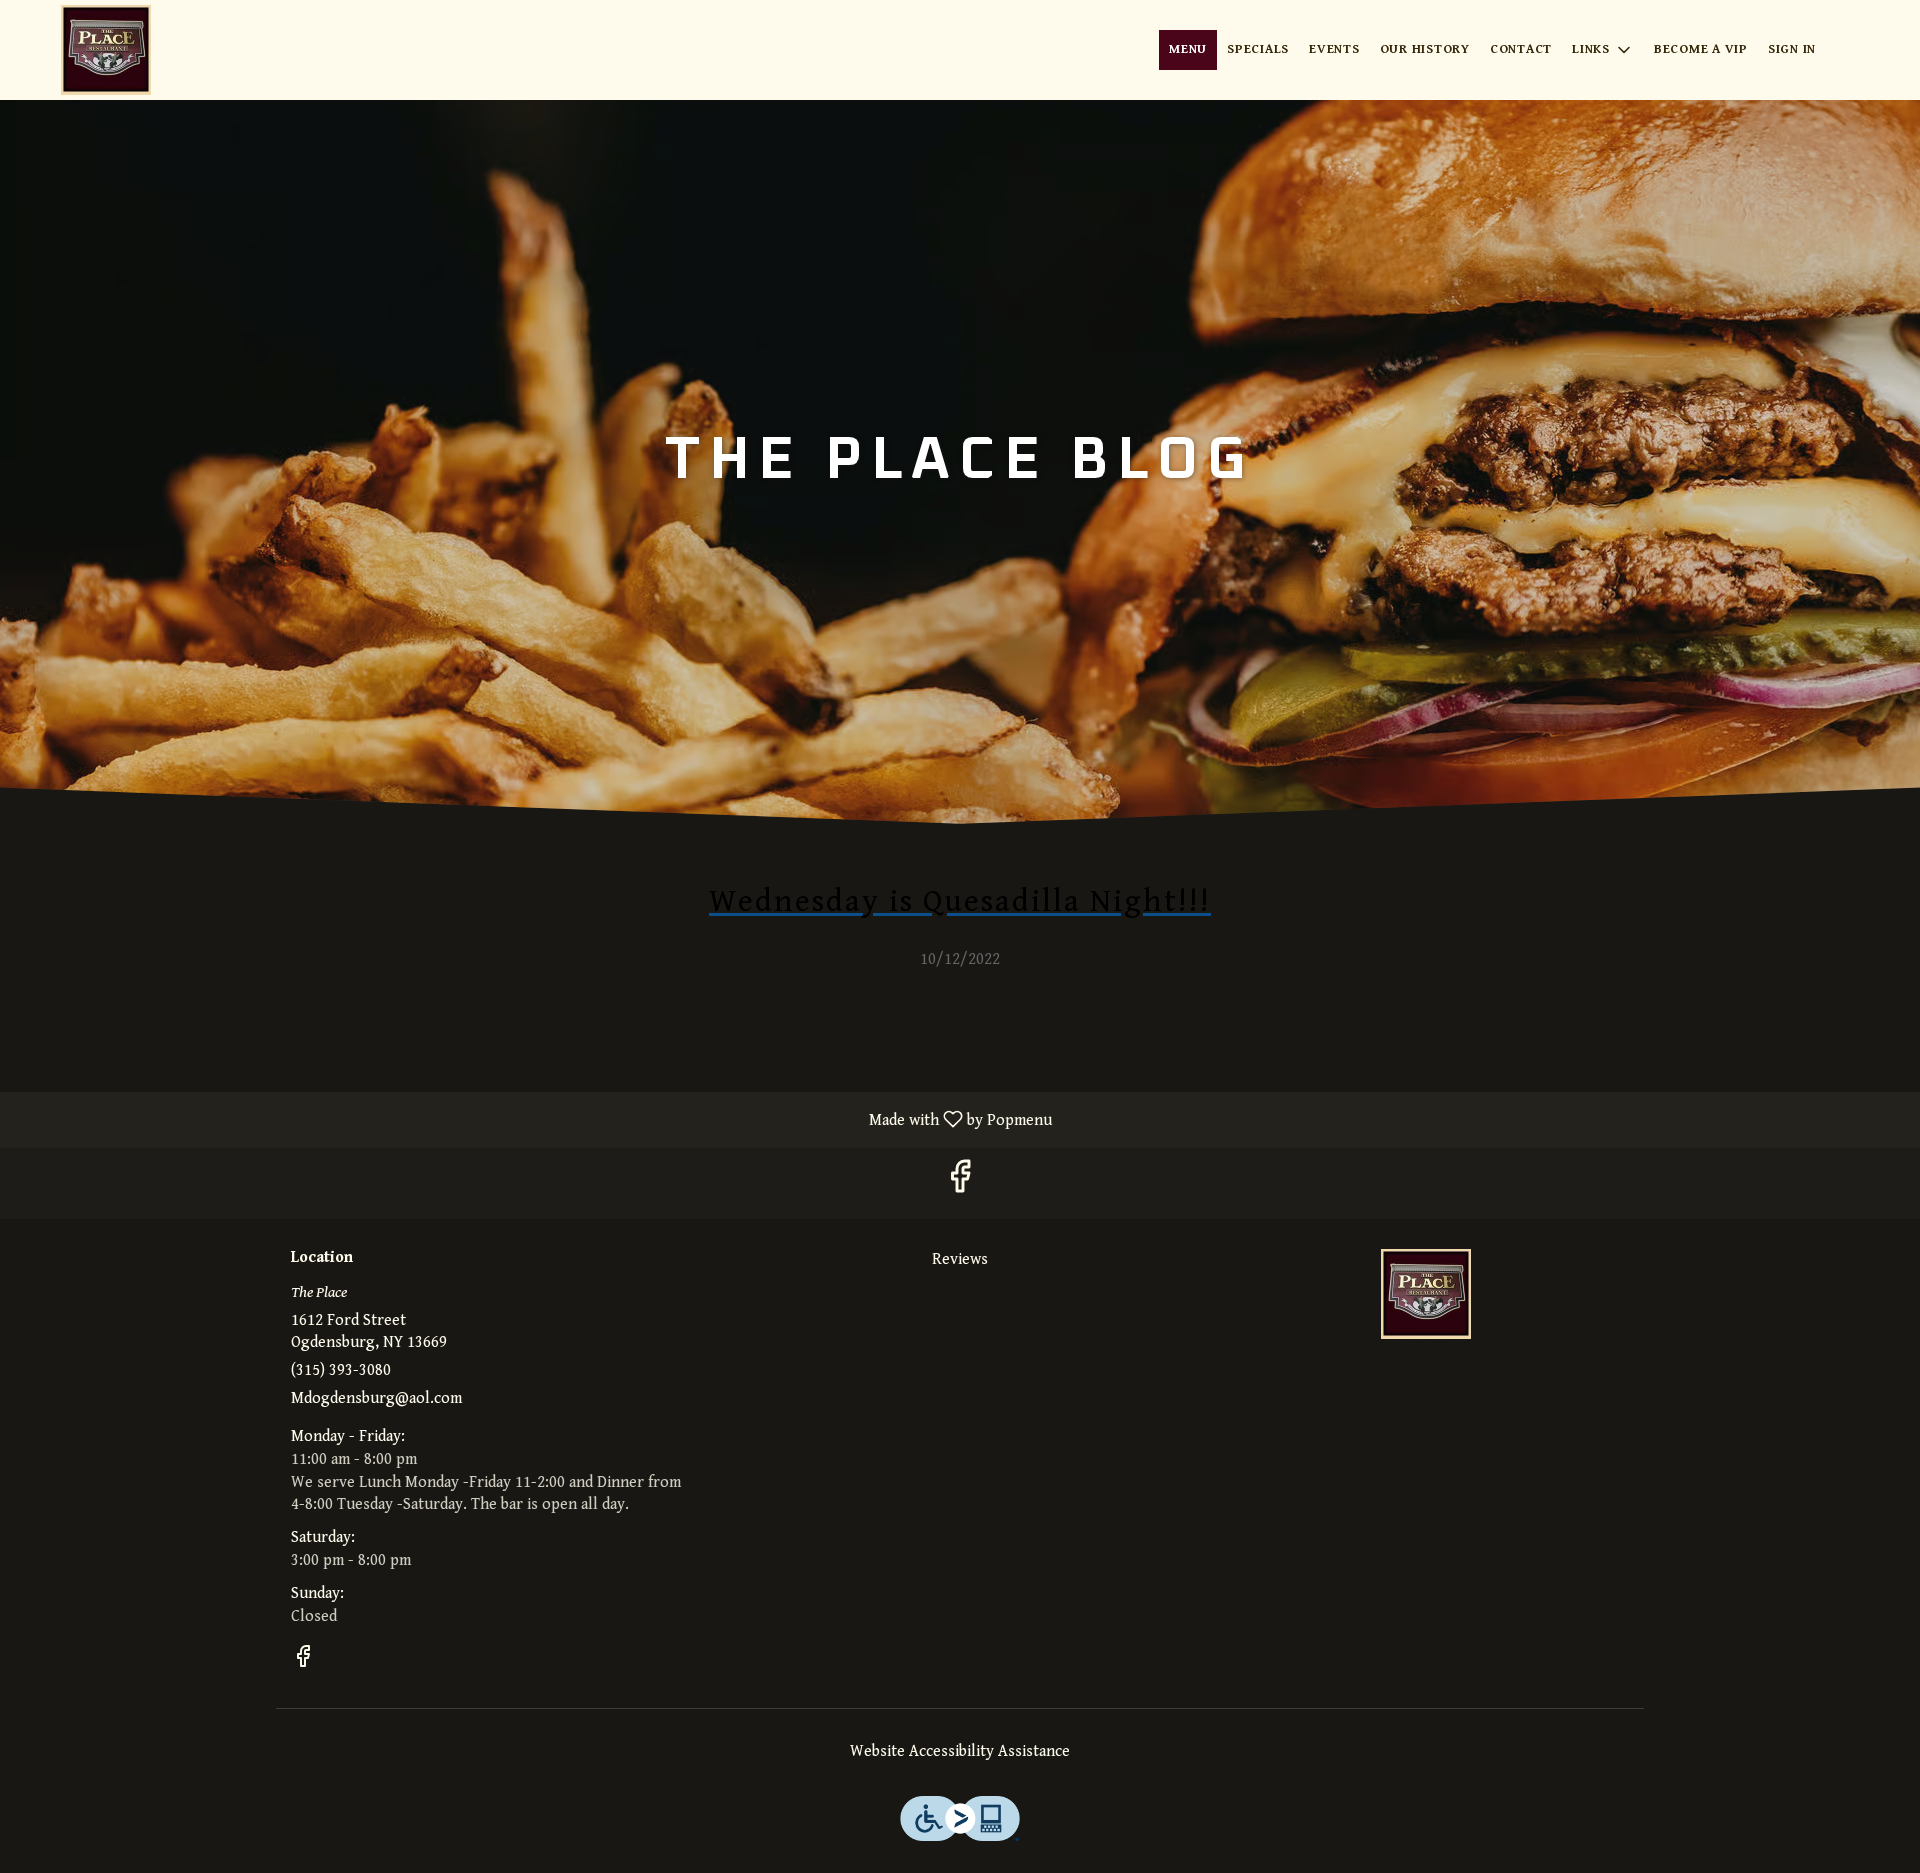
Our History (1425, 49)
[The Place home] (106, 50)
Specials (1258, 49)
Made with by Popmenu (533, 1119)
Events (1334, 49)
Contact (1521, 49)
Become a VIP (1701, 49)
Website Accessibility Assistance (960, 1751)
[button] (1603, 50)
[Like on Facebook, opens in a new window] (960, 1183)
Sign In (1792, 49)
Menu (1188, 49)
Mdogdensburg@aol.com (376, 1398)
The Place (1426, 1294)
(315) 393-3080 (341, 1370)
